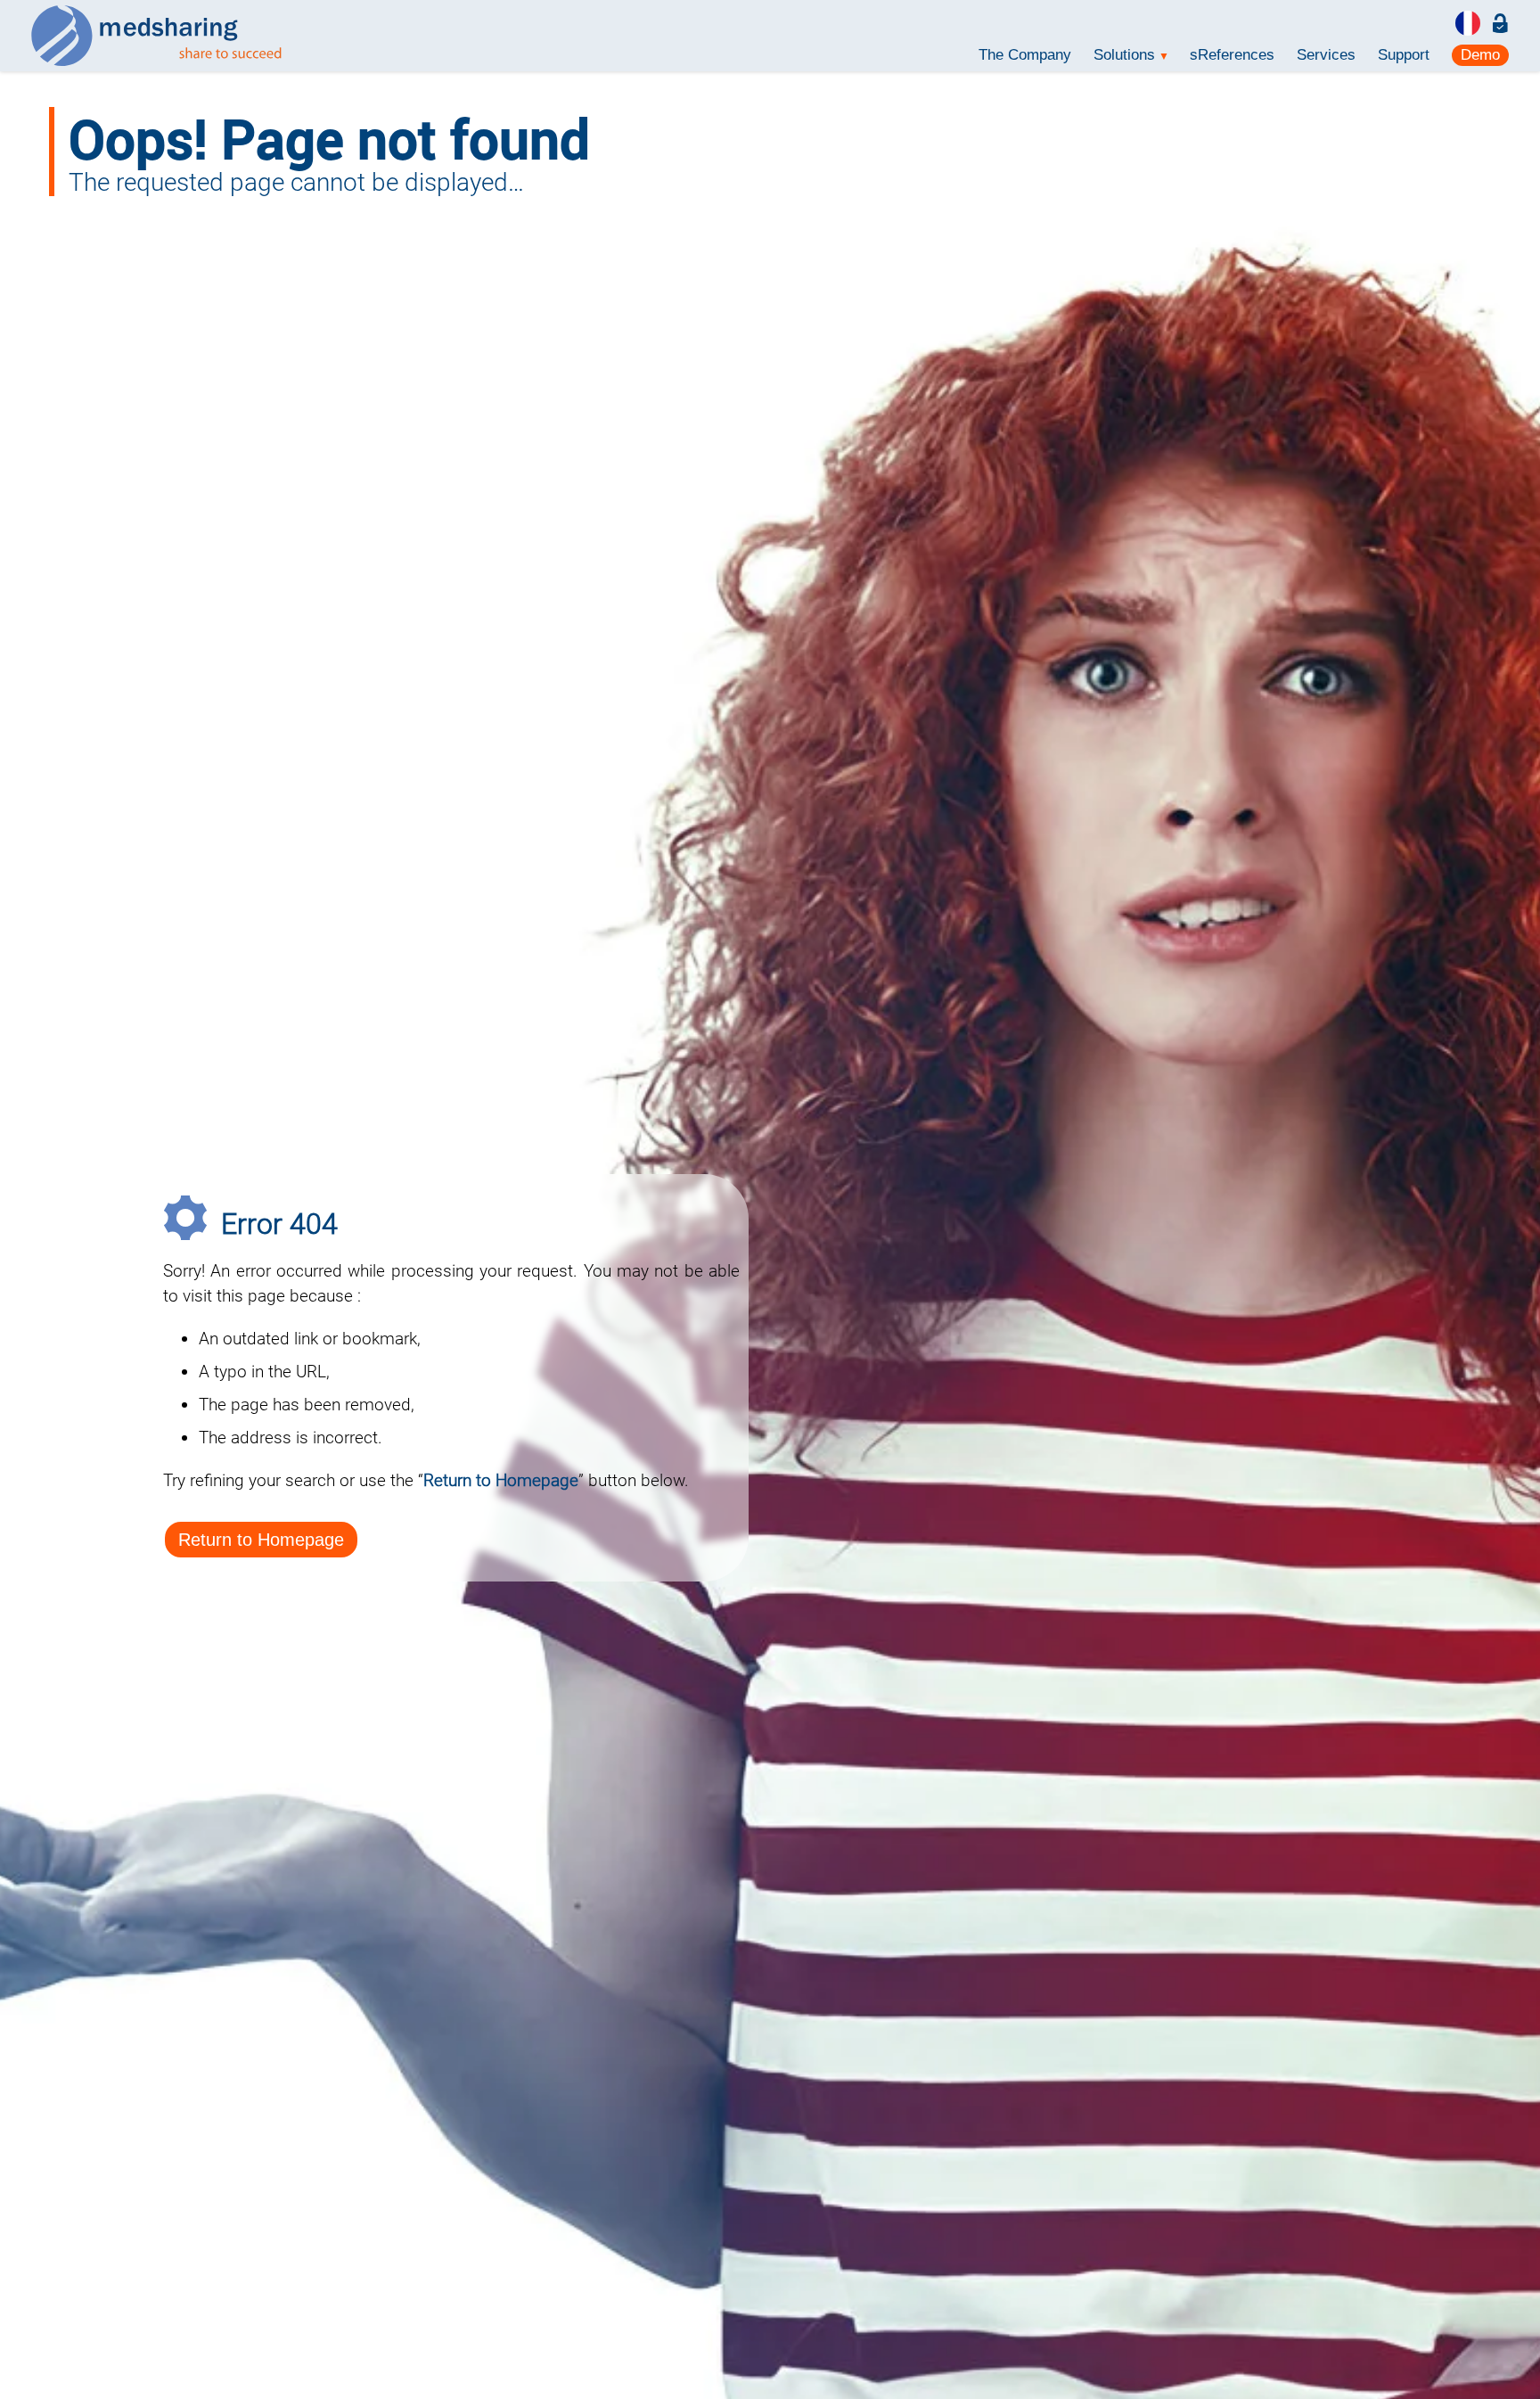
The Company (1025, 55)
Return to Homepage (261, 1540)
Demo (1480, 55)
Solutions (1130, 55)
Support (1404, 55)
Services (1326, 55)
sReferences (1232, 55)
